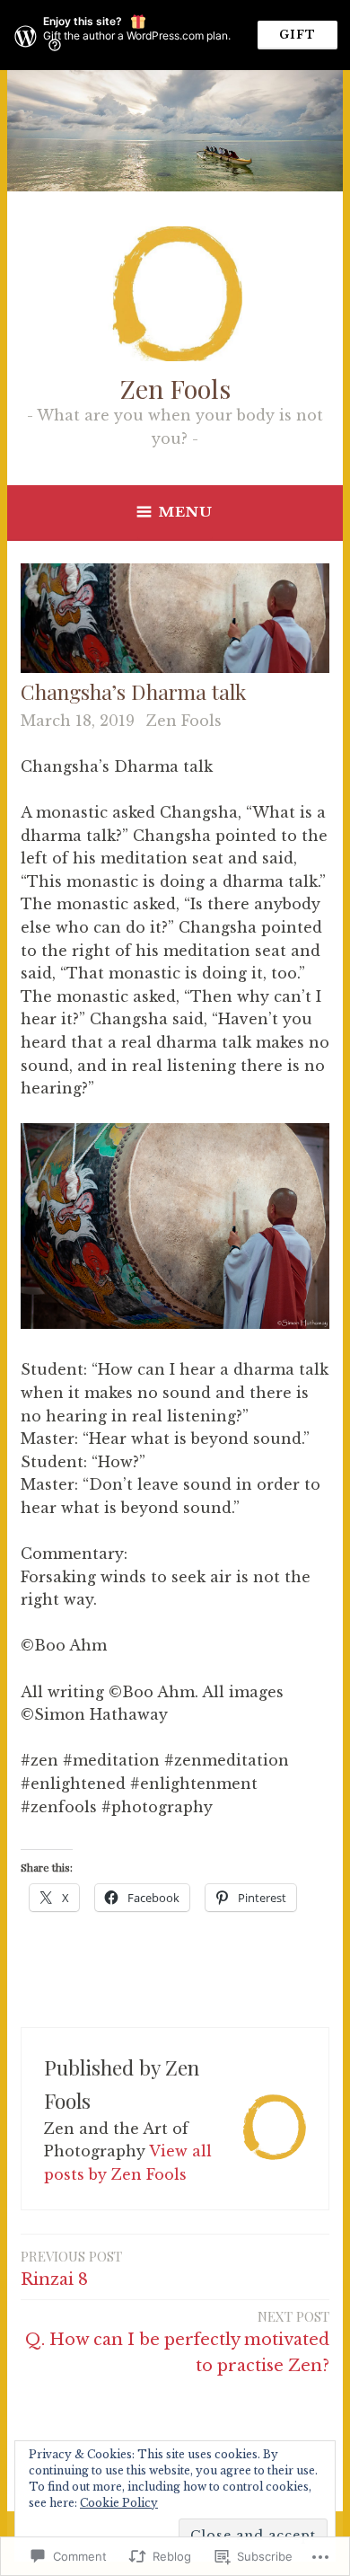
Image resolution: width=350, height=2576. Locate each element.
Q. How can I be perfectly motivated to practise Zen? (177, 2341)
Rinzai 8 (71, 2268)
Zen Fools (175, 388)
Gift (297, 35)
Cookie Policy (119, 2503)
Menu (186, 512)
